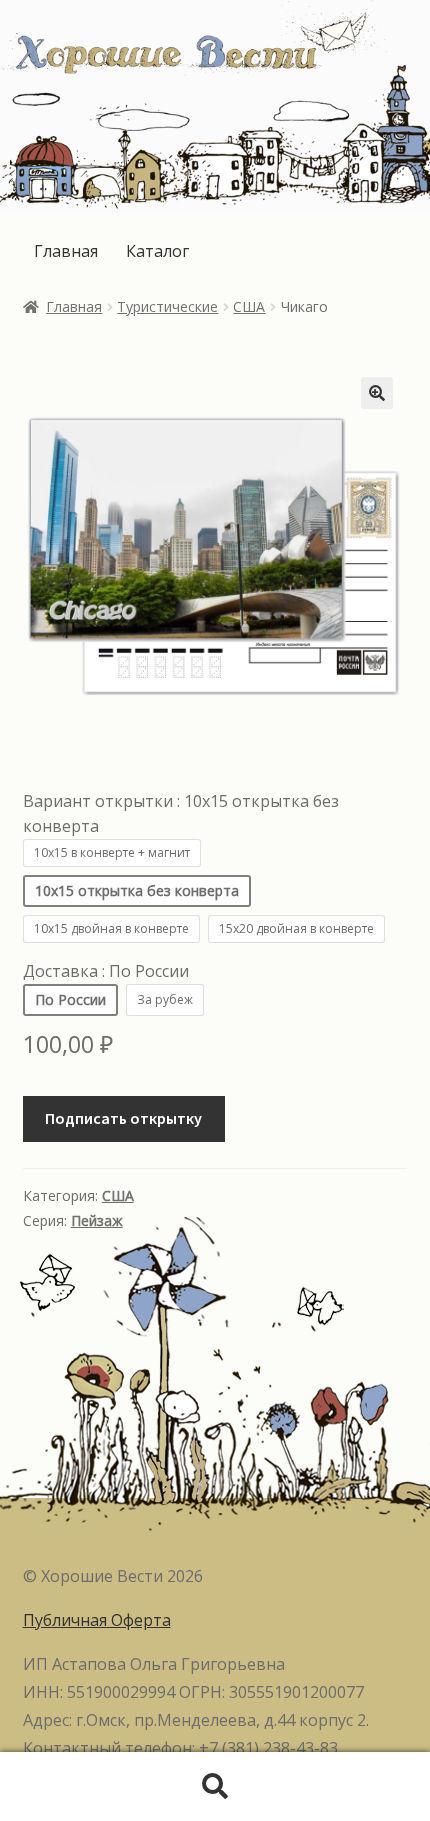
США (249, 306)
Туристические (167, 306)
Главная (66, 251)
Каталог (157, 251)
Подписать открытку (123, 1118)
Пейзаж (97, 1220)
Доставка (106, 971)
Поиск (215, 1787)
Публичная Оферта (97, 1620)
